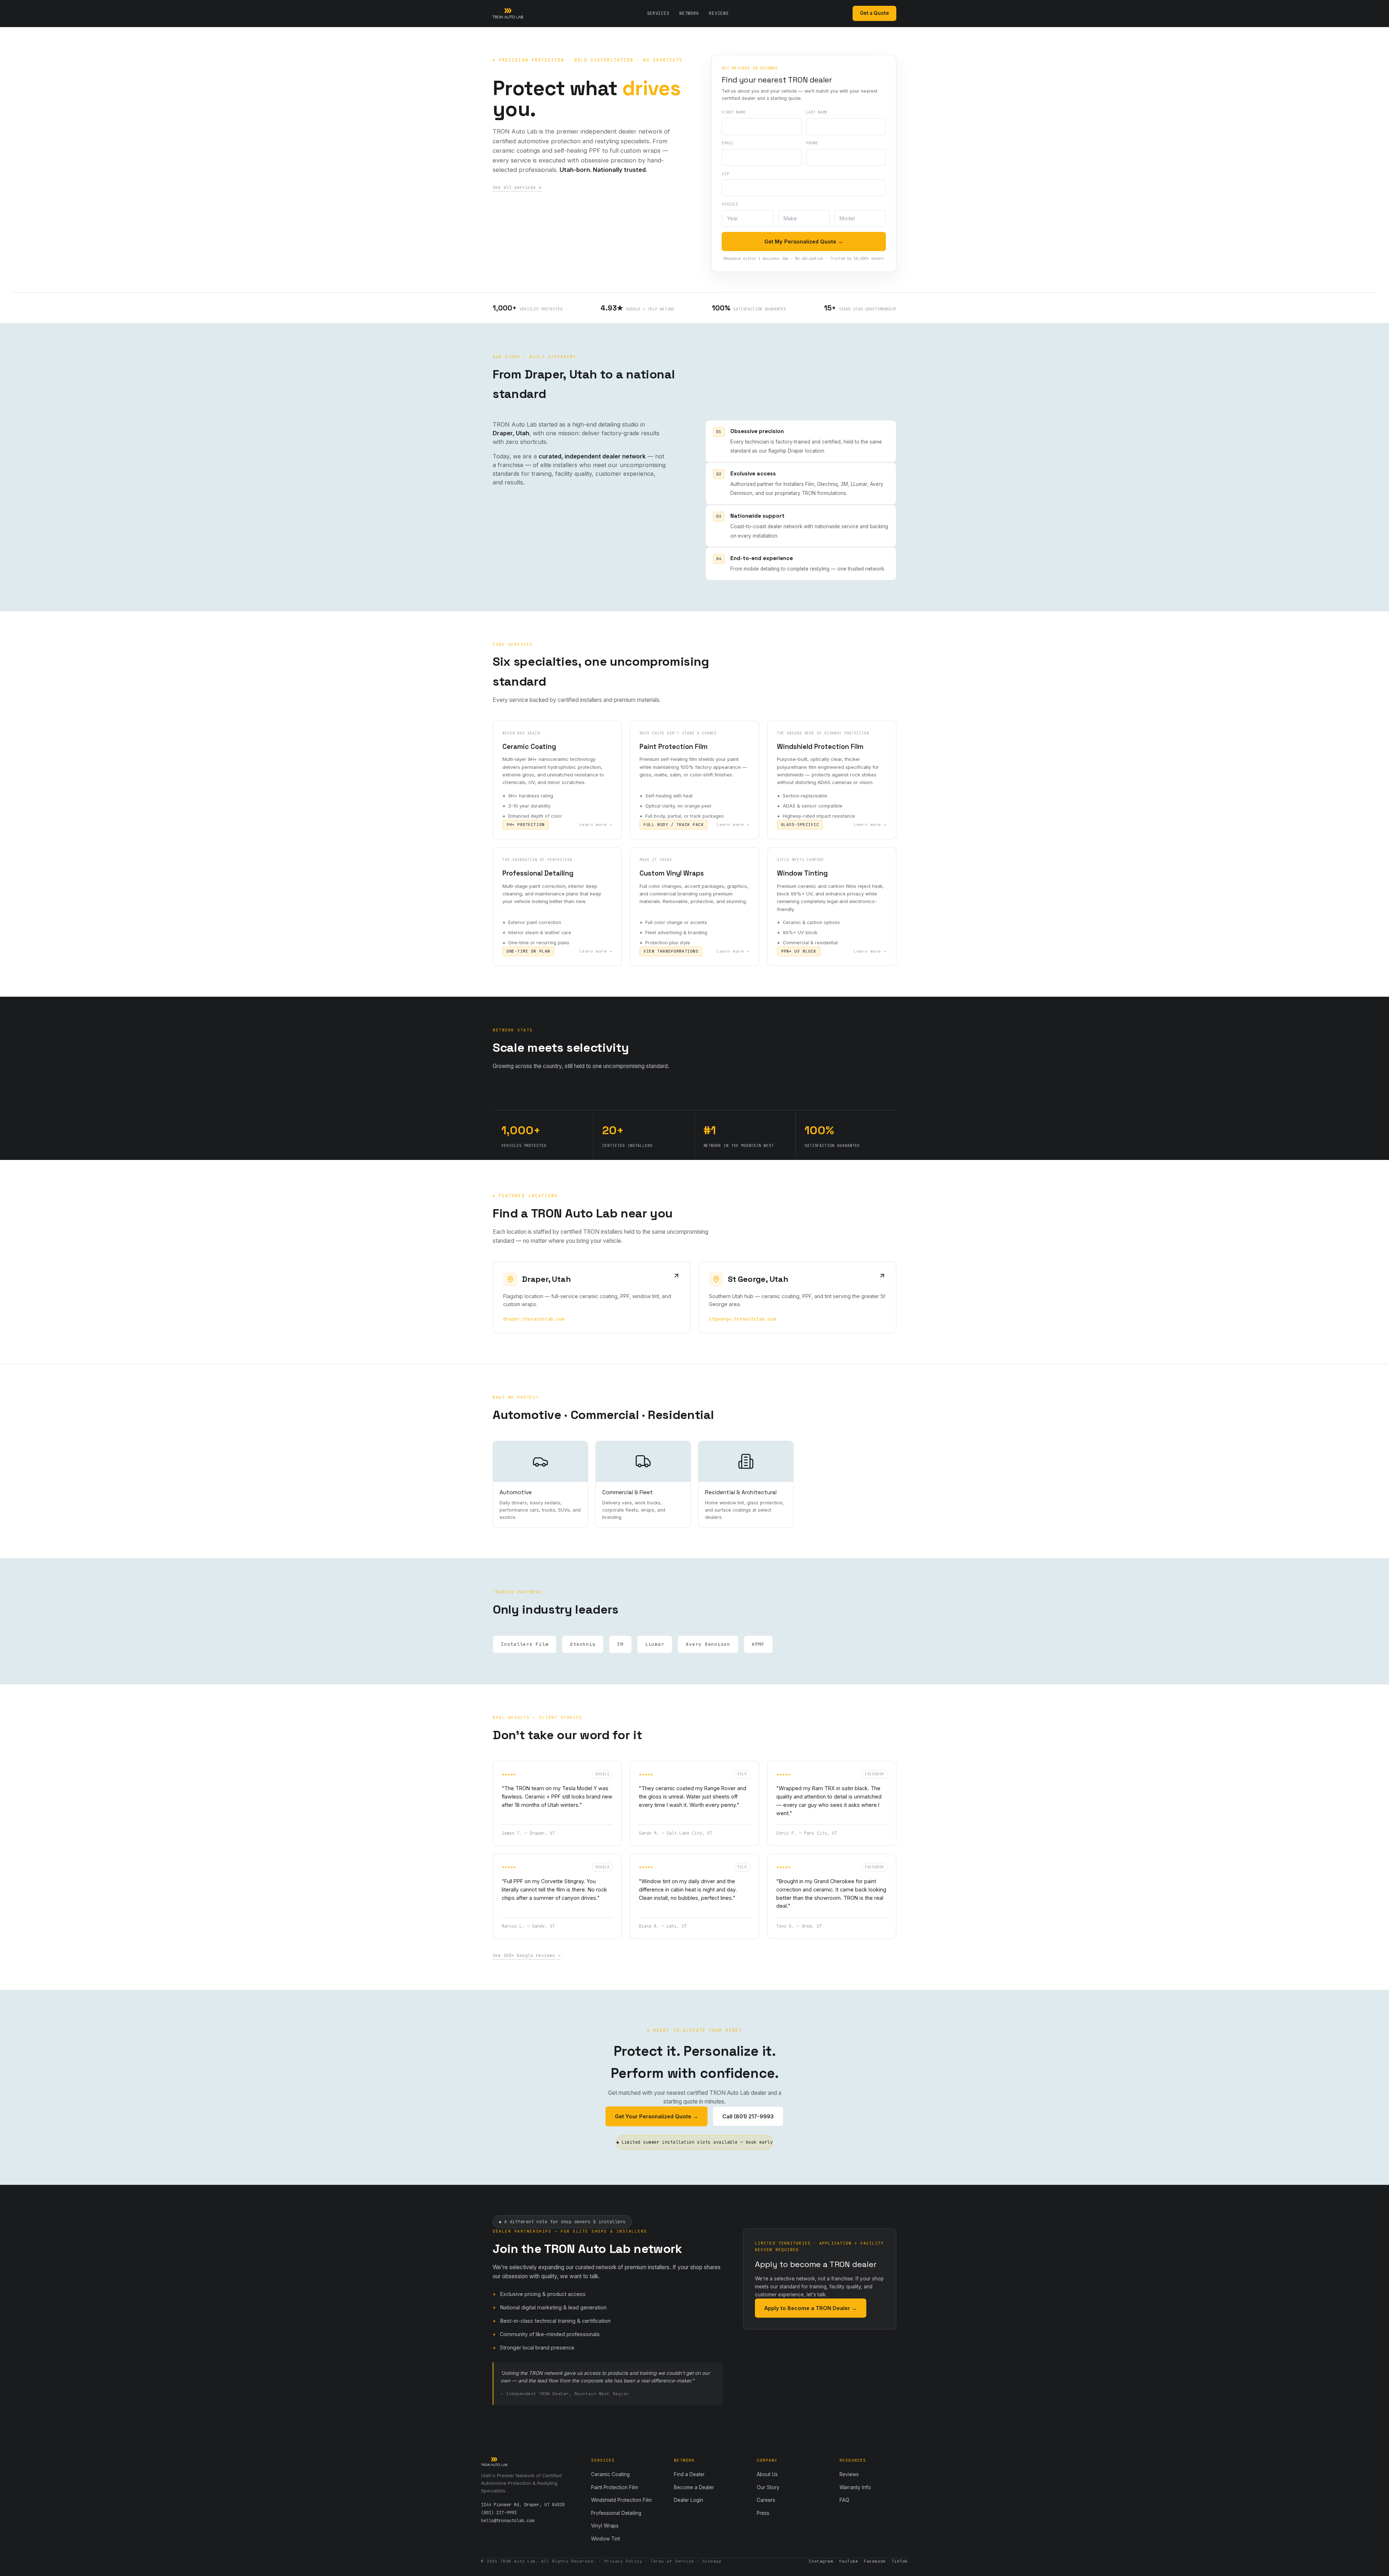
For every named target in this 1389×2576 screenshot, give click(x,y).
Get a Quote (874, 13)
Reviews (719, 13)
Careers (766, 2500)
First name (734, 112)
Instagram (821, 2561)
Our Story (768, 2487)
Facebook (875, 2561)
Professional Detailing (616, 2513)
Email (728, 143)
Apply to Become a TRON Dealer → (811, 2308)
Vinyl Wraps (605, 2526)
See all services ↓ (517, 187)
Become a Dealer (694, 2487)
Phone (812, 143)
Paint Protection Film (615, 2487)
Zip (725, 174)
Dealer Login (689, 2500)
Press (763, 2513)
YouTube (848, 2561)
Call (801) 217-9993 (748, 2116)
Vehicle (730, 204)
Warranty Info (855, 2487)
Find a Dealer (689, 2474)
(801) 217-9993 (499, 2513)
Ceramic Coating (610, 2474)
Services (658, 13)
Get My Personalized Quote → (804, 241)
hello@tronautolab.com (508, 2521)
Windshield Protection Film (621, 2500)
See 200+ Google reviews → (526, 1956)
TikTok (900, 2561)
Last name (817, 112)
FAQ (844, 2500)
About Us (767, 2474)
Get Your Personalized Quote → (657, 2116)
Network (689, 13)
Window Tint (606, 2539)
